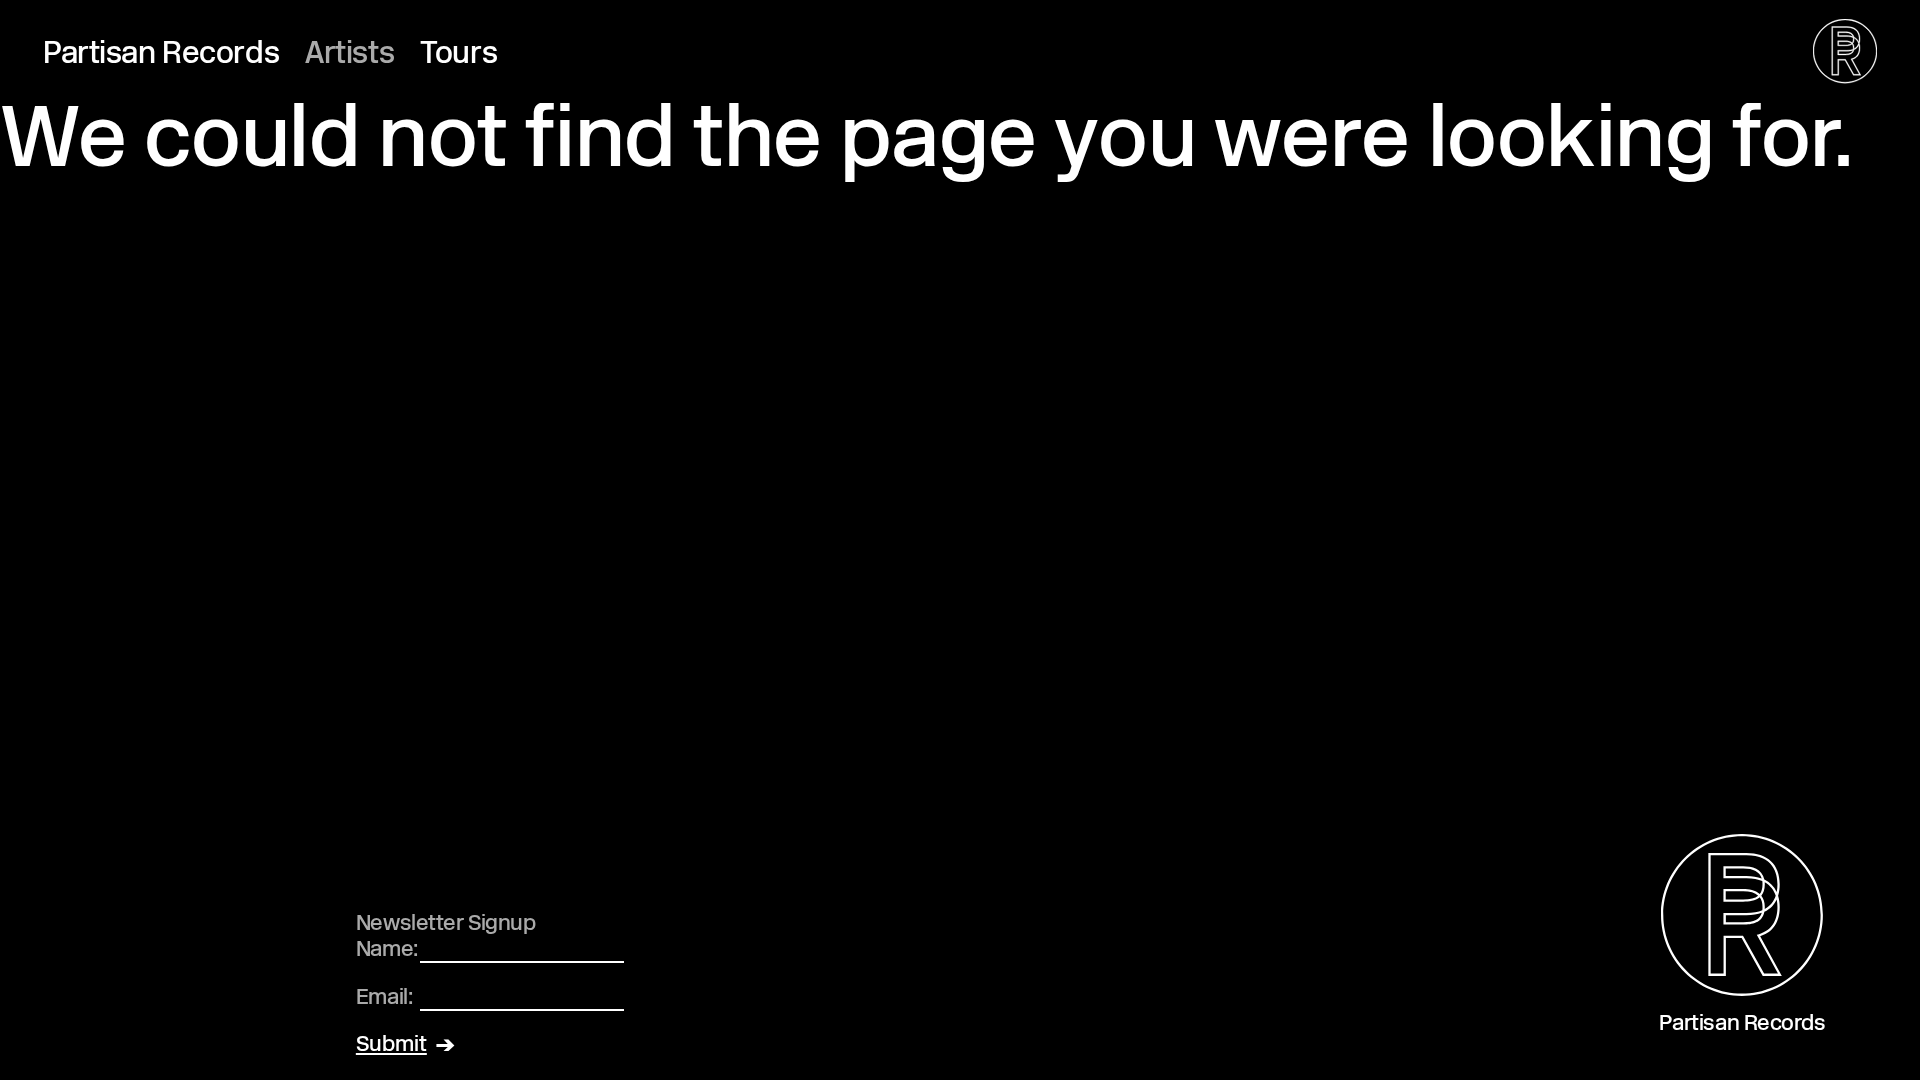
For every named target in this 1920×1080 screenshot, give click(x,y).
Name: (387, 950)
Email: (384, 998)
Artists (349, 55)
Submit (391, 1045)
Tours (458, 55)
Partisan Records (161, 55)
